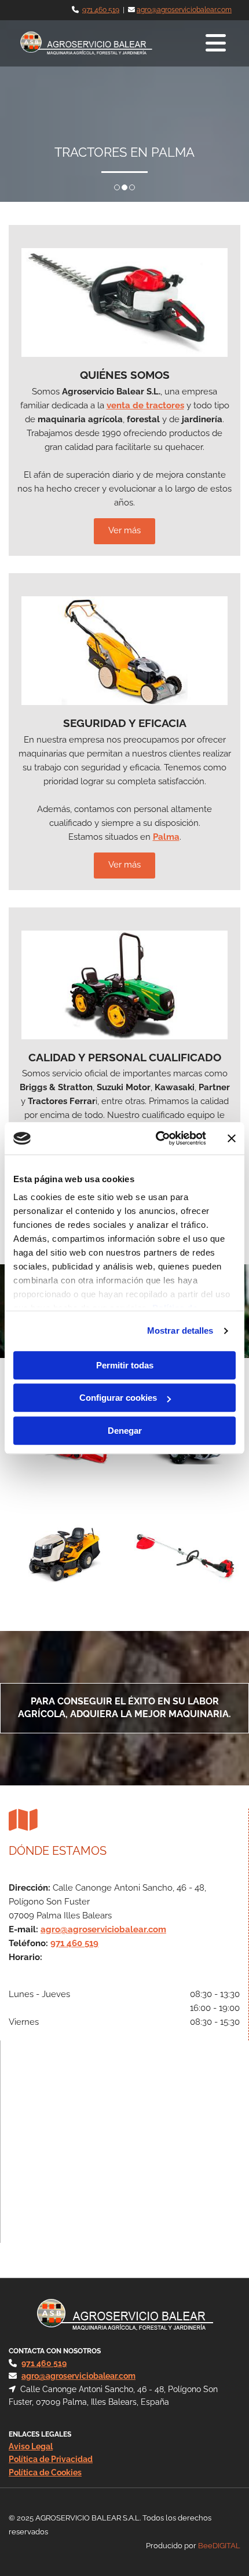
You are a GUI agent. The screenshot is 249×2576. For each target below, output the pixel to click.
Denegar (125, 1431)
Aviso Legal (31, 2446)
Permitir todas (125, 1365)
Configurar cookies (118, 1398)
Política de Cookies (45, 2472)
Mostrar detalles (180, 1331)
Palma (166, 837)
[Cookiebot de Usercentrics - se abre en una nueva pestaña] (157, 1138)
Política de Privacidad (51, 2459)
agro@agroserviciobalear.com (184, 10)
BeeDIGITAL (219, 2546)
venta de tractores (145, 405)
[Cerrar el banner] (232, 1138)
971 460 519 (101, 10)
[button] (197, 43)
